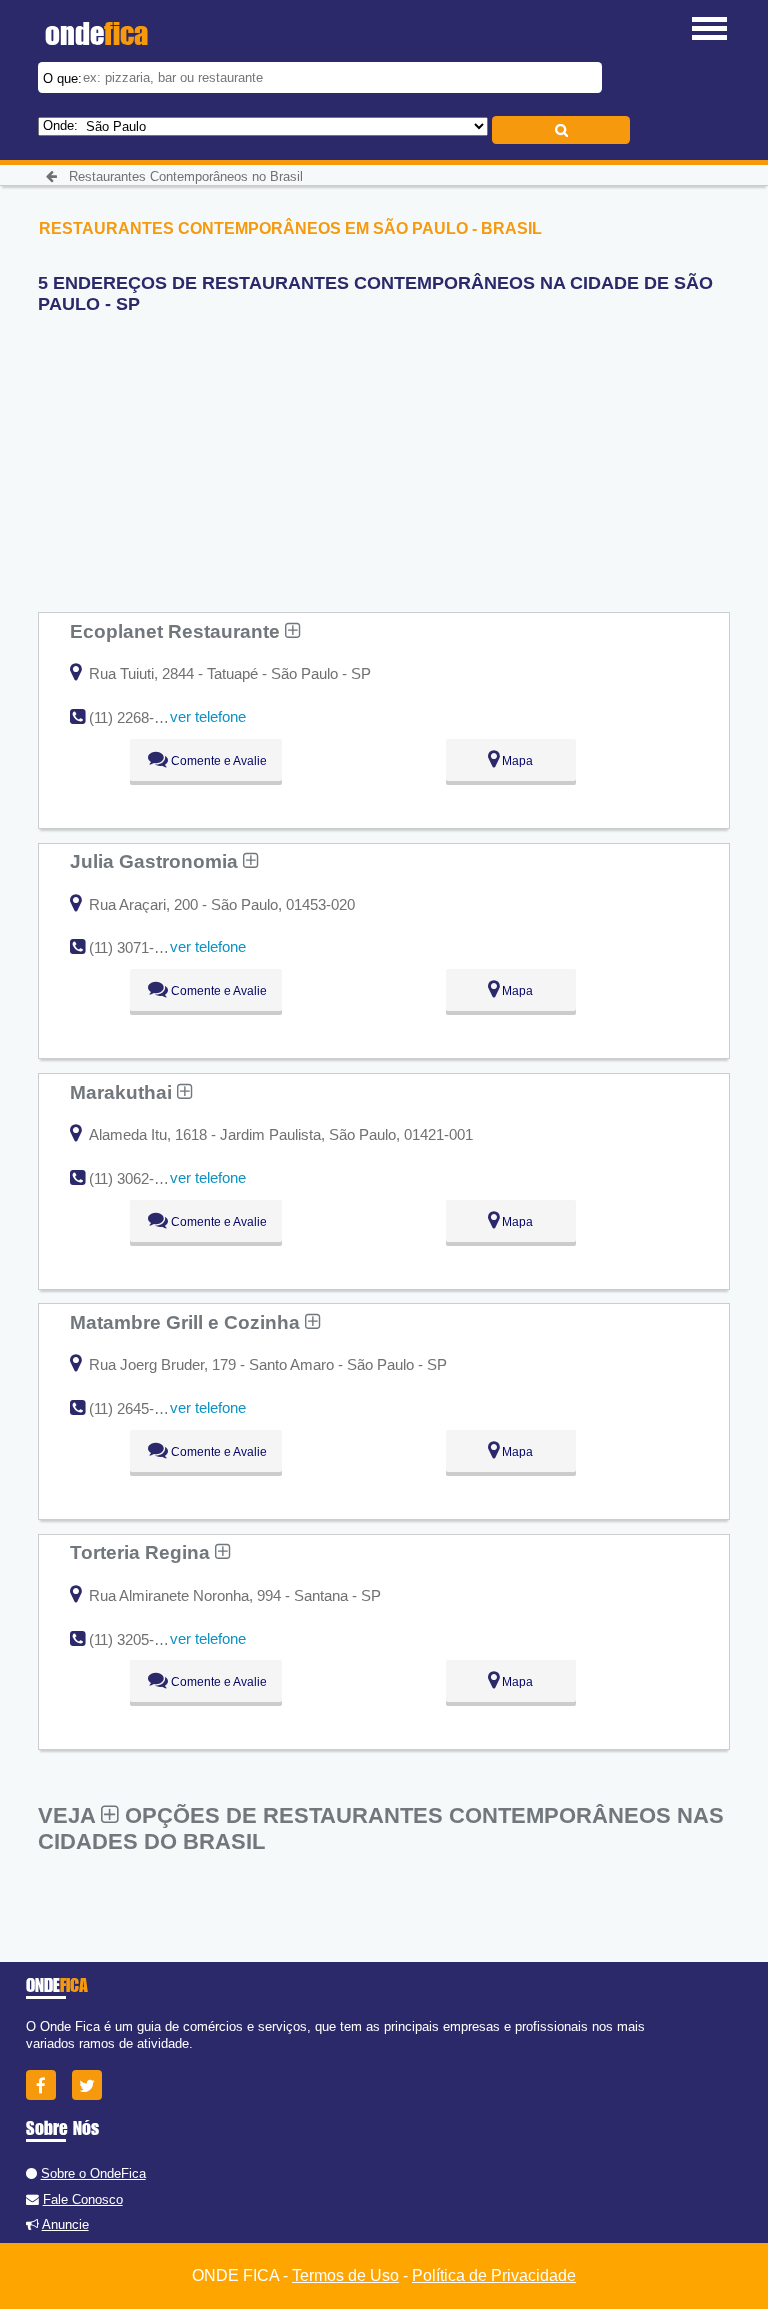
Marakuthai (123, 1092)
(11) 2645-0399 (137, 1408)
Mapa (516, 761)
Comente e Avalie (217, 761)
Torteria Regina (142, 1552)
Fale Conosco (83, 2199)
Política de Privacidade (494, 2275)
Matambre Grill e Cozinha (187, 1322)
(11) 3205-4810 (137, 1639)
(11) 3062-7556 (137, 1178)
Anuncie (65, 2224)
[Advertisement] (188, 455)
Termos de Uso (345, 2275)
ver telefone (208, 716)
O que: (62, 78)
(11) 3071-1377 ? (143, 947)
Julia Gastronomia (156, 861)
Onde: (60, 125)
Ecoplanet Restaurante (177, 631)
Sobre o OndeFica (93, 2173)
